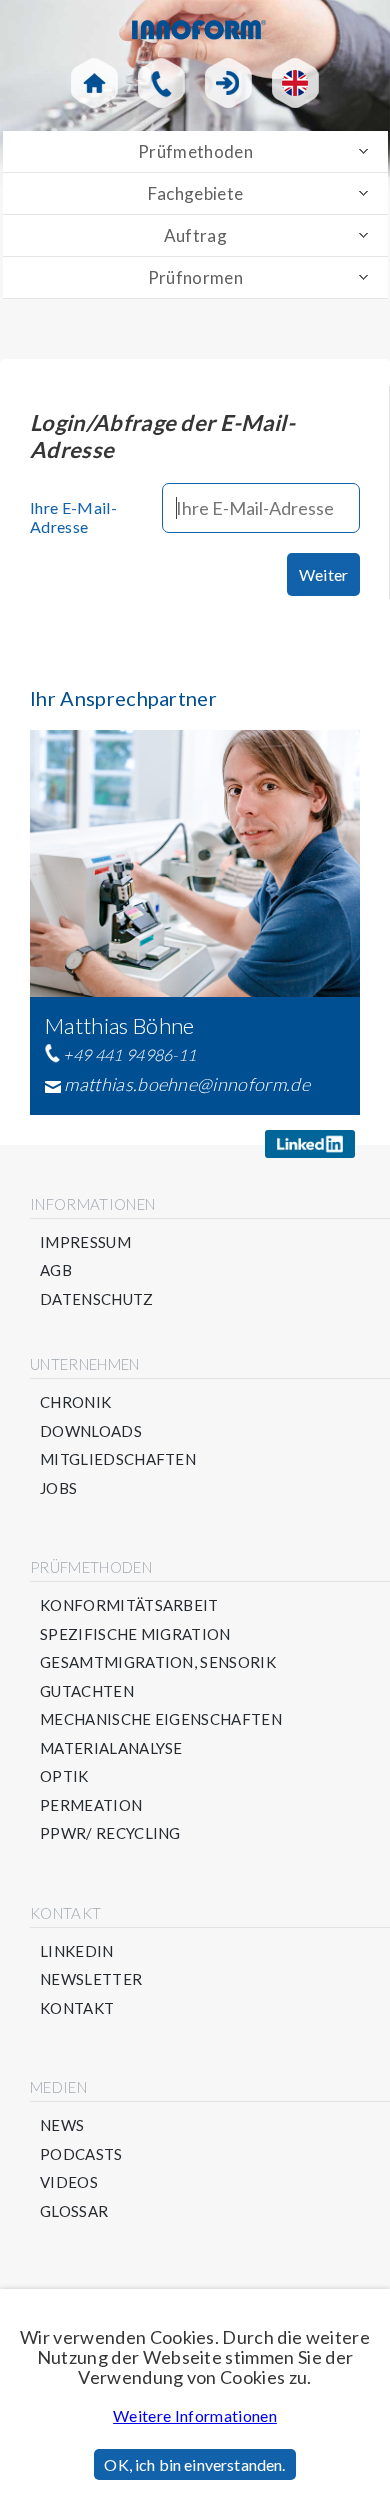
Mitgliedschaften (118, 1459)
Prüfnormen (195, 277)
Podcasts (81, 2154)
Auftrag (195, 235)
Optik (64, 1776)
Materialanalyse (111, 1748)
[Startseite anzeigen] (94, 83)
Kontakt (77, 2008)
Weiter (323, 574)
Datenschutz (97, 1299)
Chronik (75, 1402)
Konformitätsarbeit (129, 1605)
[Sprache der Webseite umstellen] (295, 83)
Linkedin (77, 1951)
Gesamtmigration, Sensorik (158, 1662)
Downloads (91, 1431)
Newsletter (91, 1979)
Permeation (91, 1805)
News (62, 2125)
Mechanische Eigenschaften (161, 1719)
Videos (69, 2182)
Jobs (58, 1488)
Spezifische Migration (135, 1634)
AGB (56, 1270)
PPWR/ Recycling (110, 1833)
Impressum (85, 1242)
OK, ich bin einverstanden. (194, 2464)
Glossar (74, 2211)
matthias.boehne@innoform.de (187, 1084)
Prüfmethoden (195, 151)
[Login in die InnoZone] (228, 83)
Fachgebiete (196, 193)
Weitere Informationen (195, 2415)
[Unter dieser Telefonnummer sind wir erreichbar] (161, 83)
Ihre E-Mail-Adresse (73, 517)
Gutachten (87, 1691)
